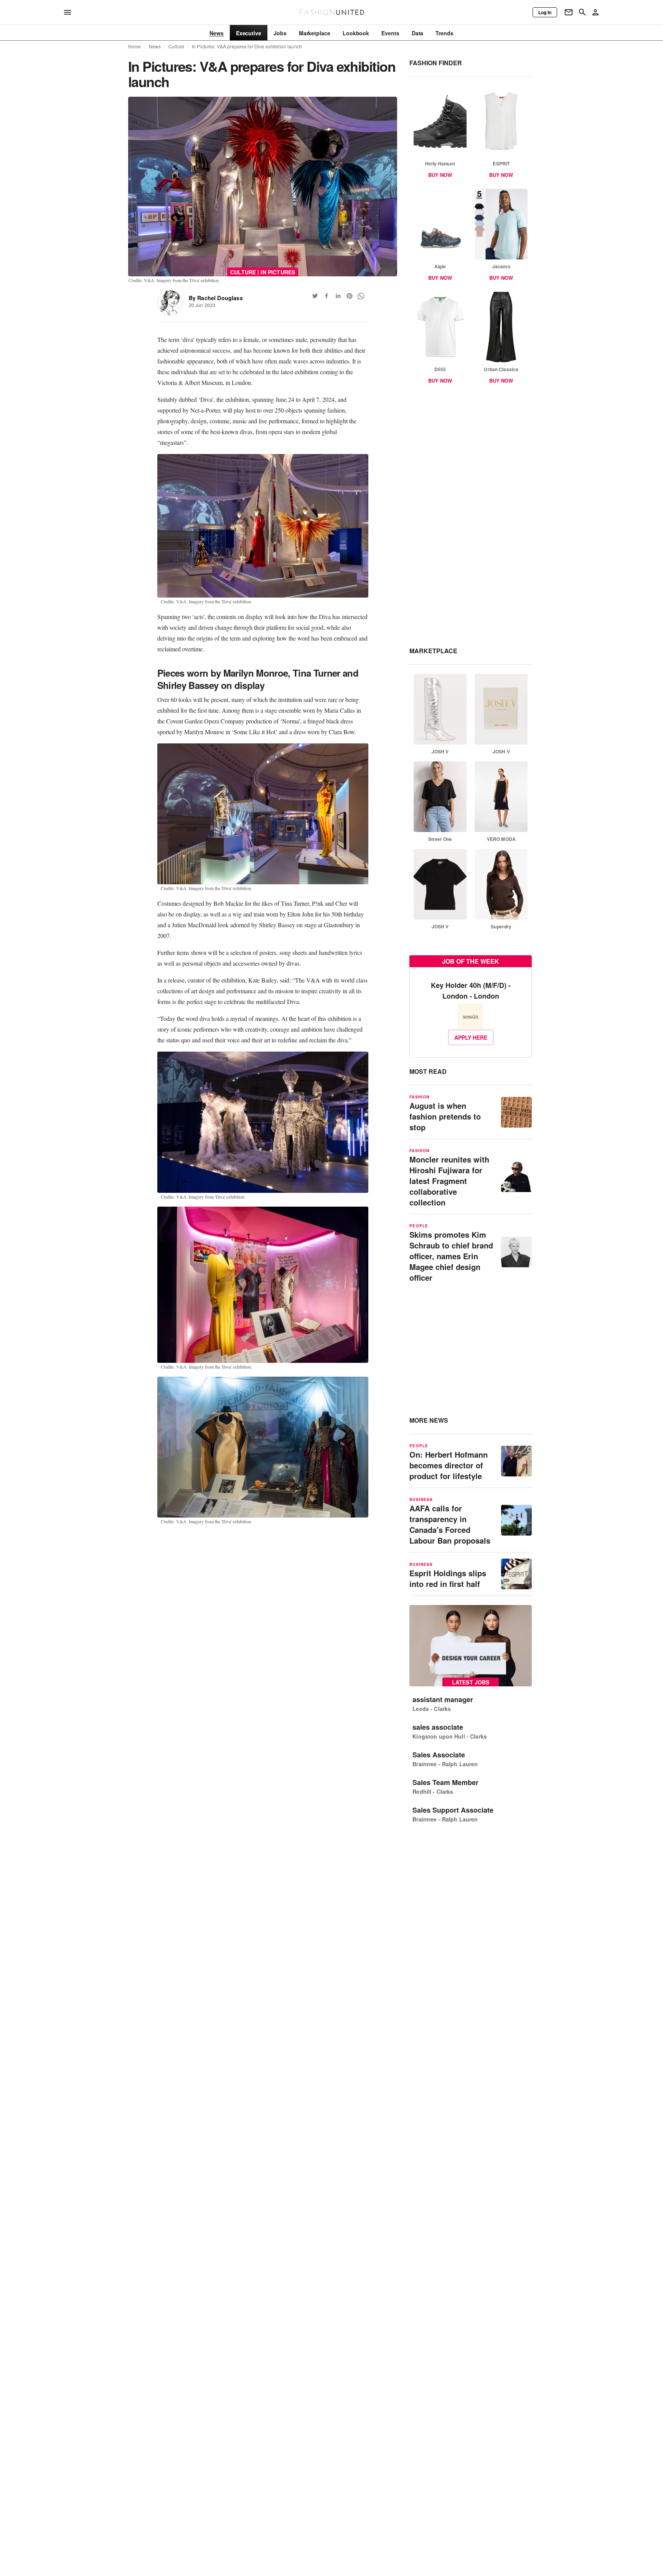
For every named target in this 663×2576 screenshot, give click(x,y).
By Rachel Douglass (216, 298)
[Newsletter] (569, 12)
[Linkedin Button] (338, 296)
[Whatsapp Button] (361, 296)
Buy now (440, 175)
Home (135, 46)
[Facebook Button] (327, 296)
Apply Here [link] (471, 1037)
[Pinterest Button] (350, 296)
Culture (176, 46)
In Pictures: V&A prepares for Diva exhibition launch (247, 46)
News (155, 46)
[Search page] (582, 12)
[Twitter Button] (315, 296)
